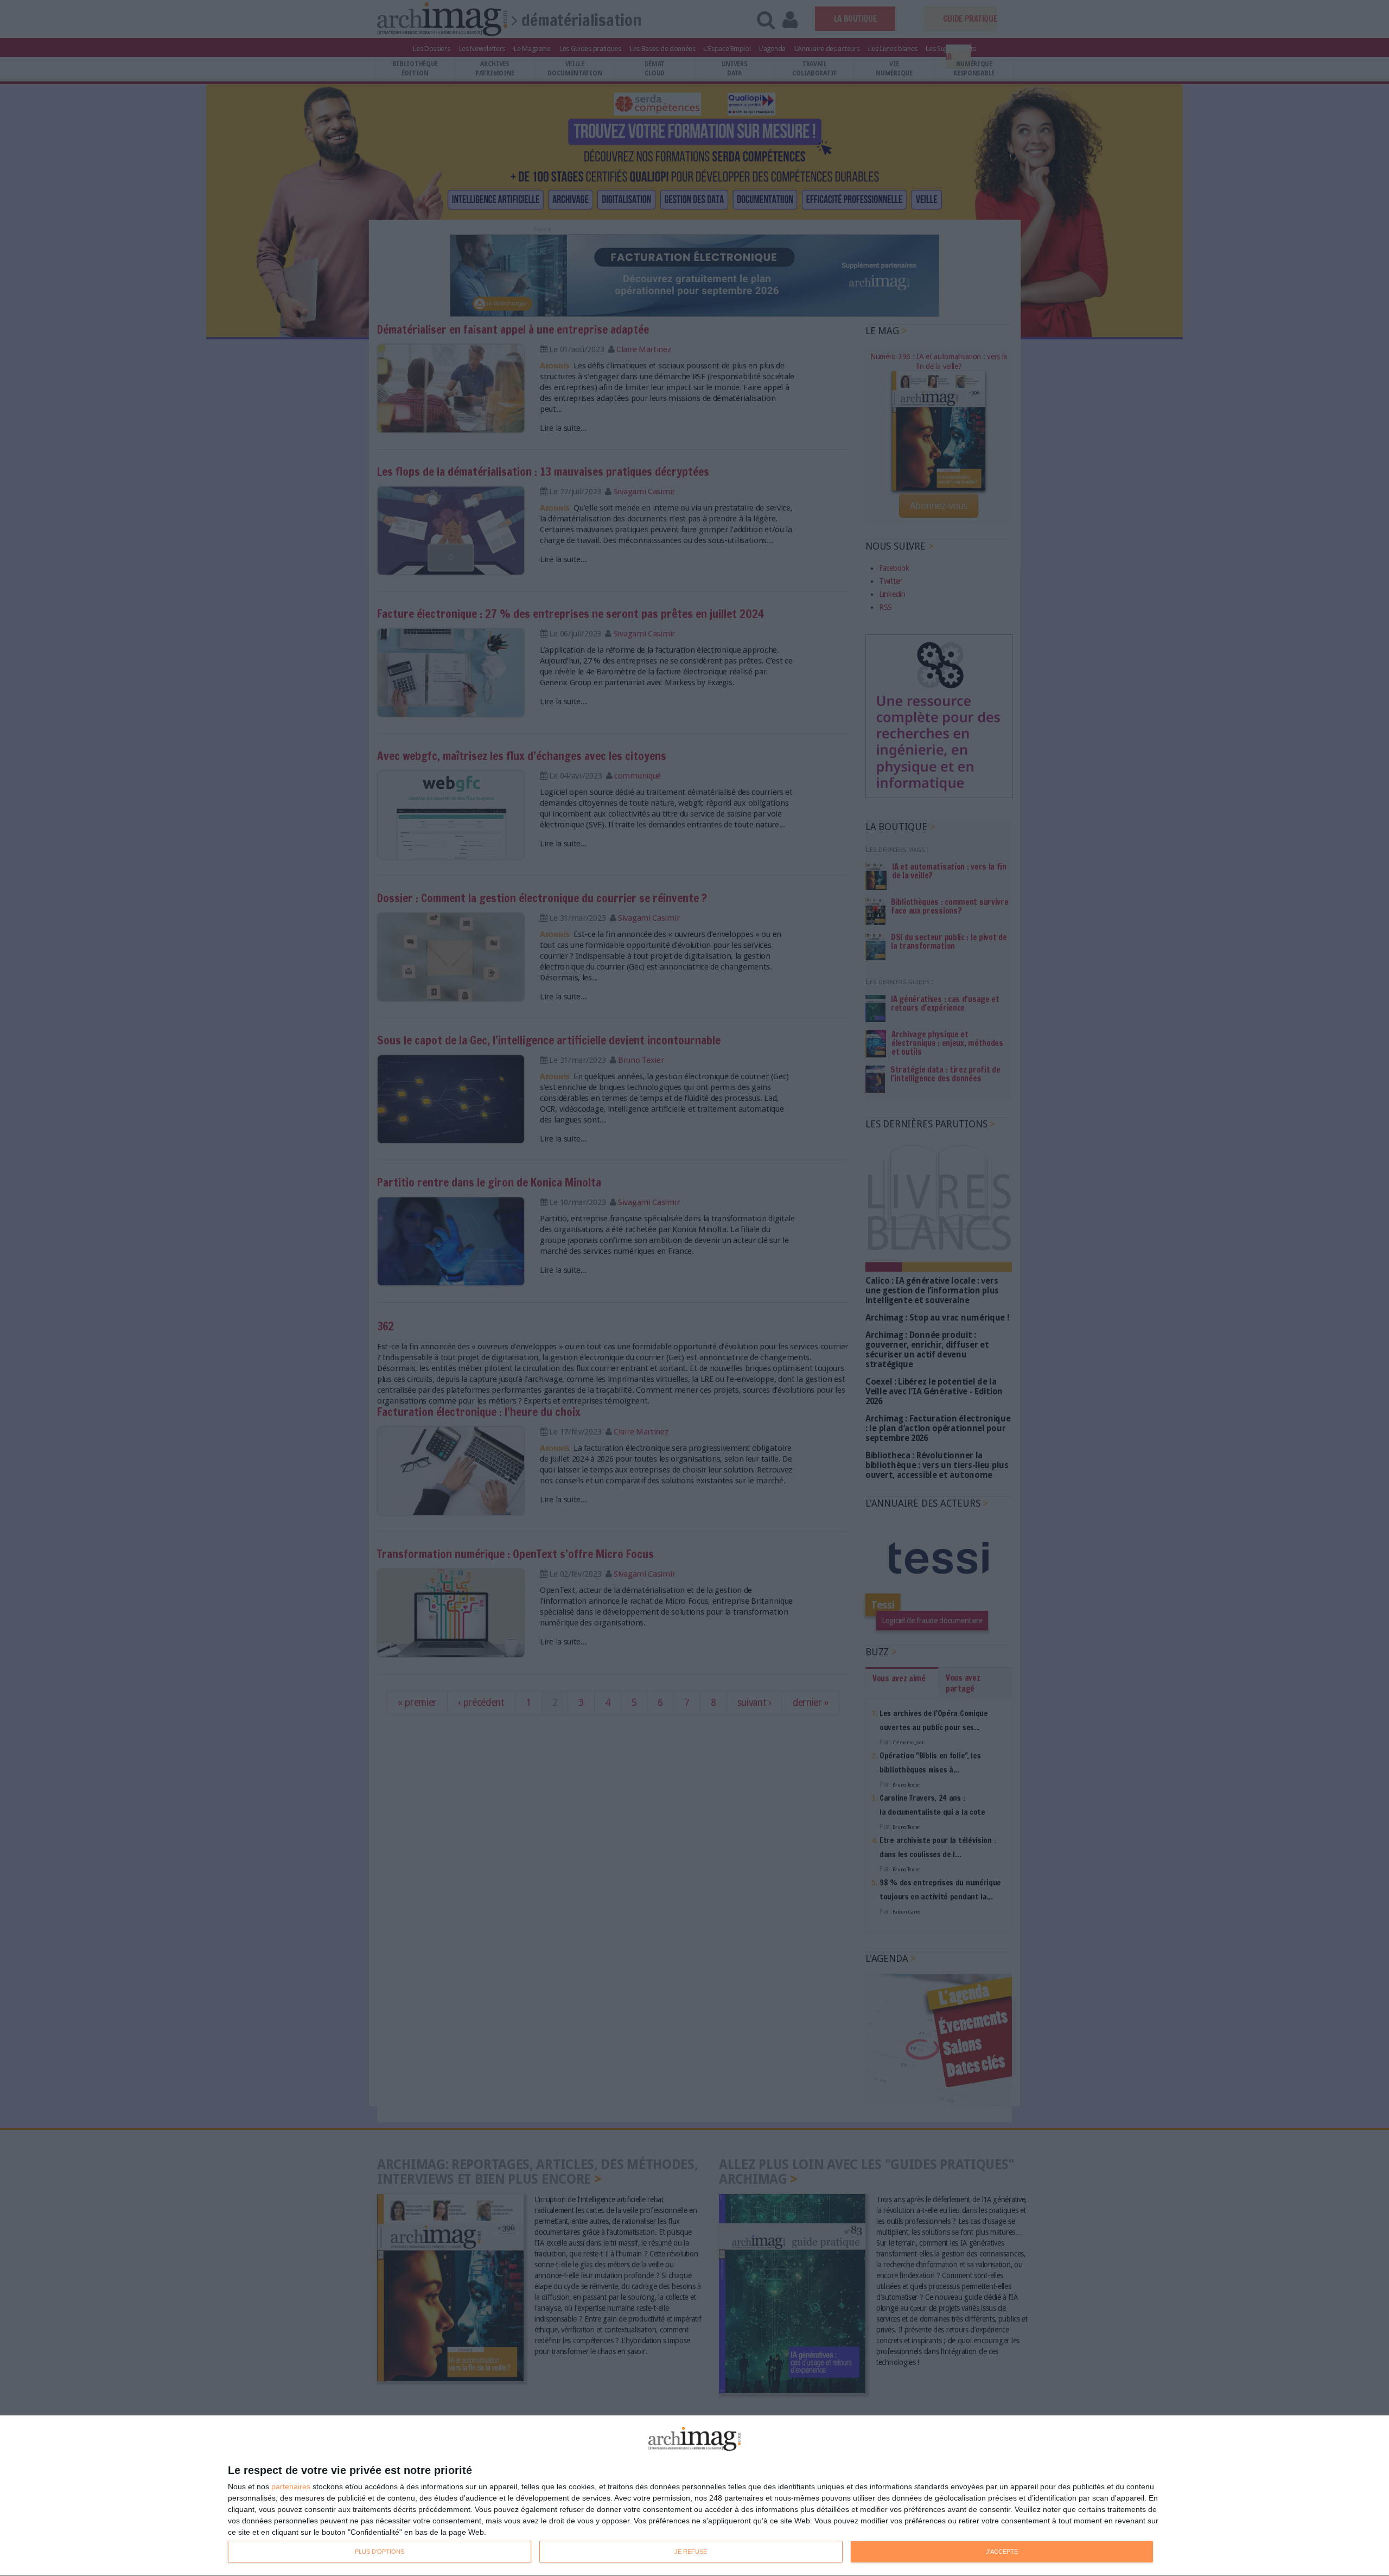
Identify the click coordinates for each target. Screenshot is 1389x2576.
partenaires (291, 2486)
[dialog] (694, 2496)
